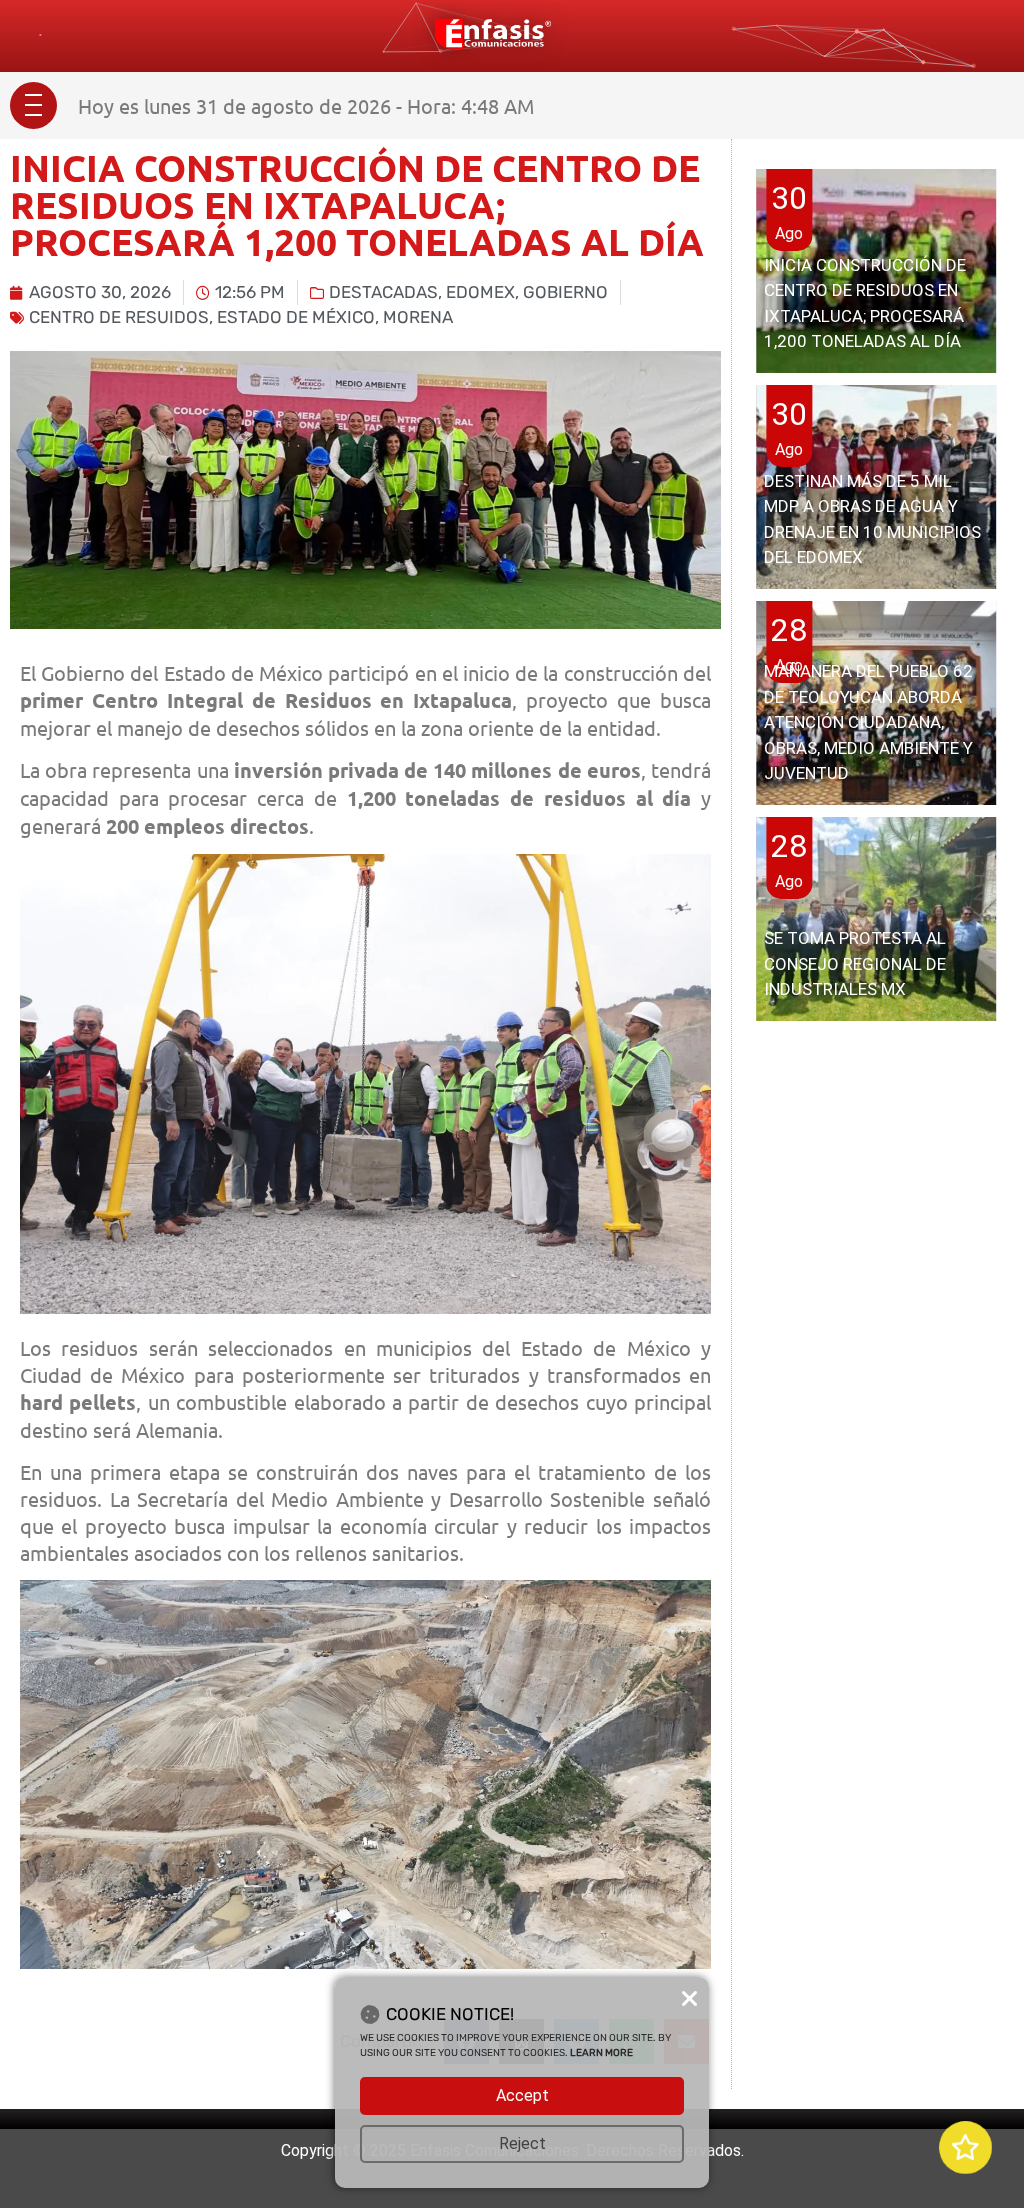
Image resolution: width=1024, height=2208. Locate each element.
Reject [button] (522, 2143)
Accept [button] (522, 2095)
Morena (418, 317)
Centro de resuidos (119, 317)
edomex (480, 292)
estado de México (296, 317)
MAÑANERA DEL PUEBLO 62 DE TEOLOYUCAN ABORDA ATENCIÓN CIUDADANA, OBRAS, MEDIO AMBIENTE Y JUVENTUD (868, 722)
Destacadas (383, 292)
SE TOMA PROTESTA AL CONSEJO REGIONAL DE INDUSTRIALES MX (855, 963)
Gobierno (565, 292)
